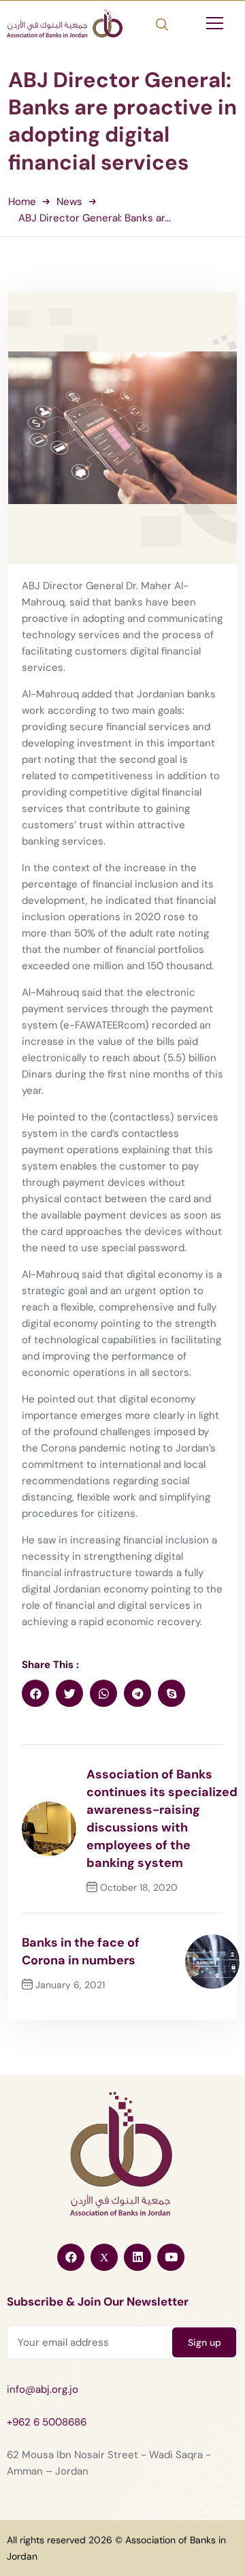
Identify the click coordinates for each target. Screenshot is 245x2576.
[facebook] (35, 1693)
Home (22, 202)
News (69, 202)
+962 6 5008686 (47, 2422)
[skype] (171, 1693)
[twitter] (69, 1693)
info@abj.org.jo (43, 2389)
